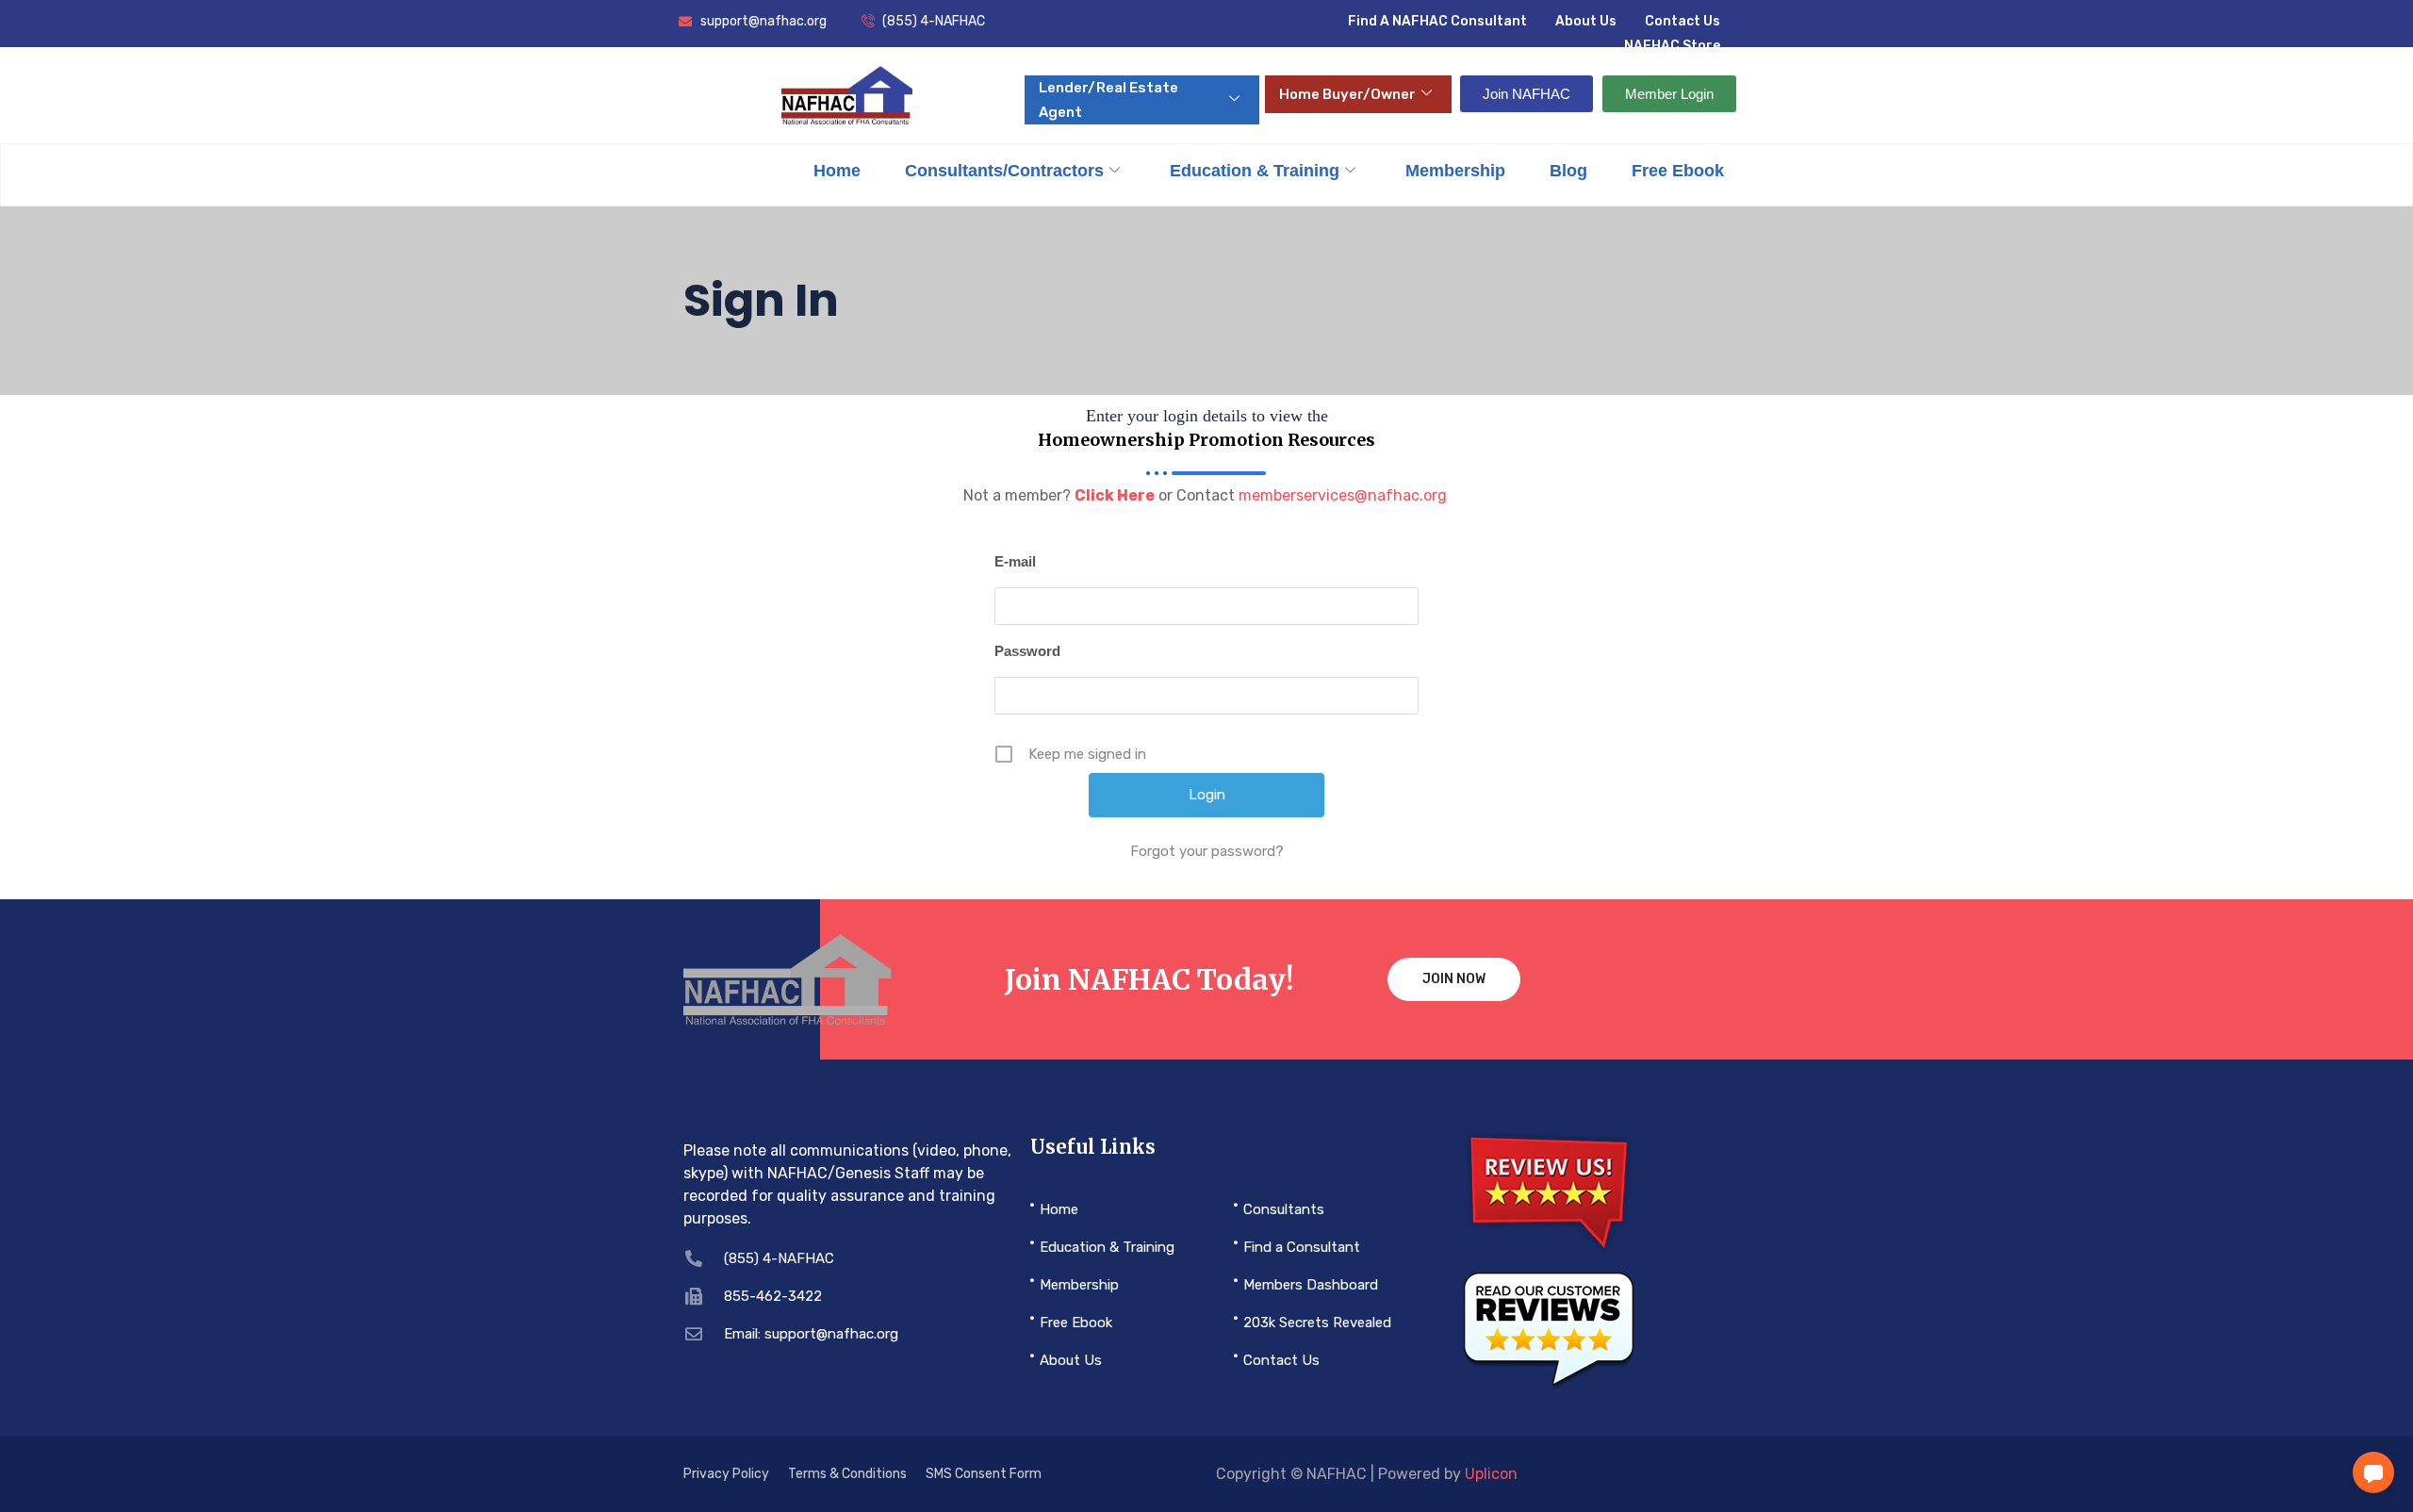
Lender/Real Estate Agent (1108, 100)
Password (1027, 651)
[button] (2373, 1472)
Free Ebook (1678, 171)
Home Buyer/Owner (1347, 94)
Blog (1568, 171)
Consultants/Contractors (1004, 171)
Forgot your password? (1207, 851)
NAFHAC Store (1672, 46)
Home (837, 171)
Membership (1455, 171)
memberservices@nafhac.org (1343, 495)
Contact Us (1683, 21)
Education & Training (1255, 171)
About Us (1586, 21)
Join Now (1454, 979)
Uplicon (1491, 1474)
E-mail (1015, 561)
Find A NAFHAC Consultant (1437, 21)
